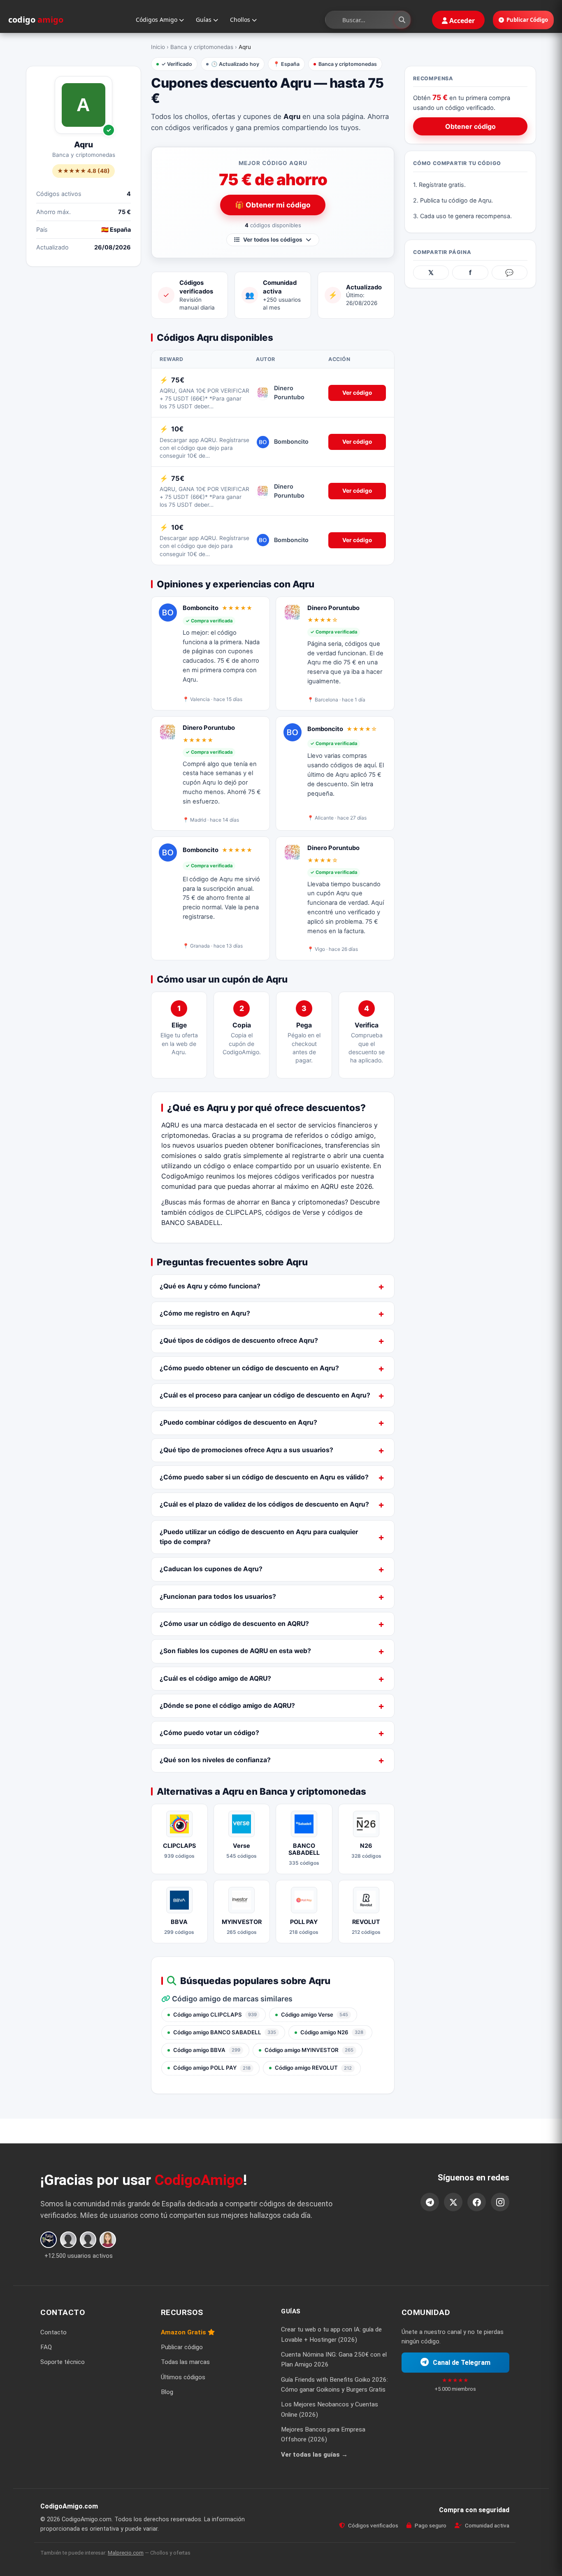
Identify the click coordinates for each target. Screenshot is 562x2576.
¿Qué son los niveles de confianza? (215, 1760)
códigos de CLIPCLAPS (225, 1212)
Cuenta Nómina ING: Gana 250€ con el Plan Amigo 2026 (334, 2359)
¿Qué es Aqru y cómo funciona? (210, 1286)
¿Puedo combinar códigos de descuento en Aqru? (238, 1422)
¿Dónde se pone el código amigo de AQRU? (227, 1706)
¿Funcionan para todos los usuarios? (218, 1597)
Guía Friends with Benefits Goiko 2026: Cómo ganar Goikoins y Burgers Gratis (334, 2384)
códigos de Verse (293, 1212)
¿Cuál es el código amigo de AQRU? (215, 1678)
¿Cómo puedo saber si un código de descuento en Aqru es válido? (264, 1477)
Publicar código (182, 2347)
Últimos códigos (183, 2377)
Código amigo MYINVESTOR (309, 2050)
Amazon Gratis (184, 2332)
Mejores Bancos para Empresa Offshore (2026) (323, 2434)
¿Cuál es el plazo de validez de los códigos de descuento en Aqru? (264, 1504)
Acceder (461, 21)
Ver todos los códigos (273, 240)
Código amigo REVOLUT (313, 2068)
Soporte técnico (63, 2362)
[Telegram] (430, 2202)
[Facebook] (477, 2202)
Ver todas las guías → (314, 2454)
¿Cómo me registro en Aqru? (205, 1313)
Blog (167, 2392)
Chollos (241, 20)
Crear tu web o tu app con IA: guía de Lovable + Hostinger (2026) (331, 2334)
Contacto (53, 2332)
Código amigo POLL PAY (212, 2068)
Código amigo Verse (315, 2015)
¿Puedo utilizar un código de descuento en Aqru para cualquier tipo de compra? (259, 1537)
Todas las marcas (185, 2362)
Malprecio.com (126, 2552)
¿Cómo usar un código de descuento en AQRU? (234, 1624)
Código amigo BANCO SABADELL (225, 2032)
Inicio (158, 47)
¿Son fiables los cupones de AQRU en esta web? (235, 1651)
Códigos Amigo (157, 20)
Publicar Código (527, 20)
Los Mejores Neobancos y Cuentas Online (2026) (330, 2409)
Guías (204, 20)
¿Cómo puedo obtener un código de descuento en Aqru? (249, 1368)
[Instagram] (500, 2202)
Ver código (357, 393)
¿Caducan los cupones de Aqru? (211, 1569)
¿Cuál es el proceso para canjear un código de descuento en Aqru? (265, 1395)
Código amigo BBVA (207, 2050)
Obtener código (470, 126)
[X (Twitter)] (453, 2202)
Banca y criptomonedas (202, 47)
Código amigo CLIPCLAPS (215, 2015)
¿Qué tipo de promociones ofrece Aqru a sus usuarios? (246, 1450)
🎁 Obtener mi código (273, 205)
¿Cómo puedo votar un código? (209, 1733)
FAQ (46, 2347)
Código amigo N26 (332, 2032)
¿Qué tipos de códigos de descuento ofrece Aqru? (239, 1340)
